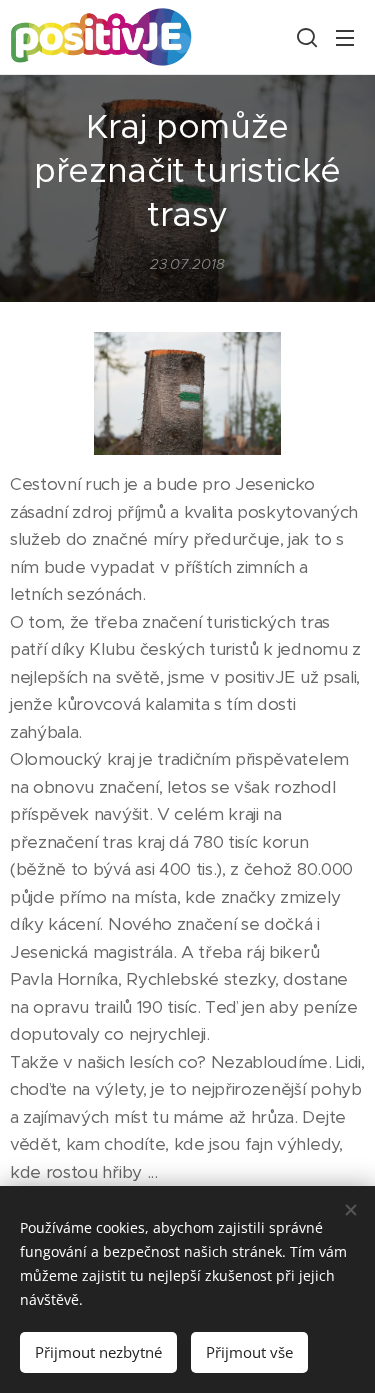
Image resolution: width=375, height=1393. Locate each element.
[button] (305, 37)
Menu (345, 37)
